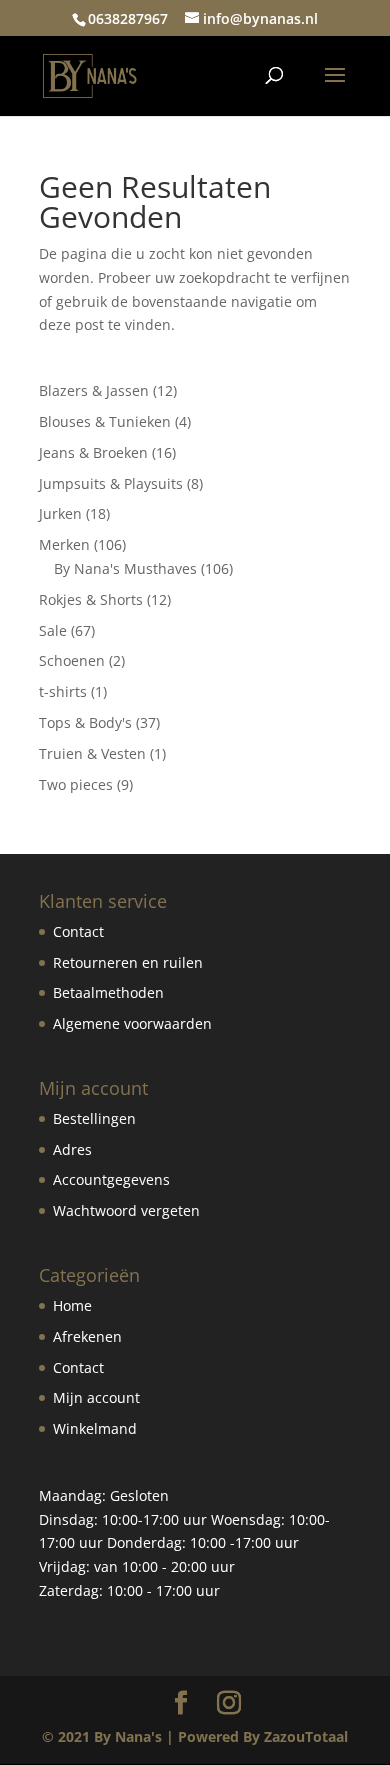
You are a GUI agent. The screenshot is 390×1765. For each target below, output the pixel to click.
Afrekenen (87, 1336)
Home (72, 1305)
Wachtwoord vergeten (126, 1210)
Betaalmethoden (108, 992)
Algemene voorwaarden (132, 1023)
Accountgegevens (111, 1179)
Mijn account (96, 1397)
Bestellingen (94, 1118)
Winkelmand (95, 1428)
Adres (72, 1149)
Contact (78, 931)
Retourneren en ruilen (128, 962)
